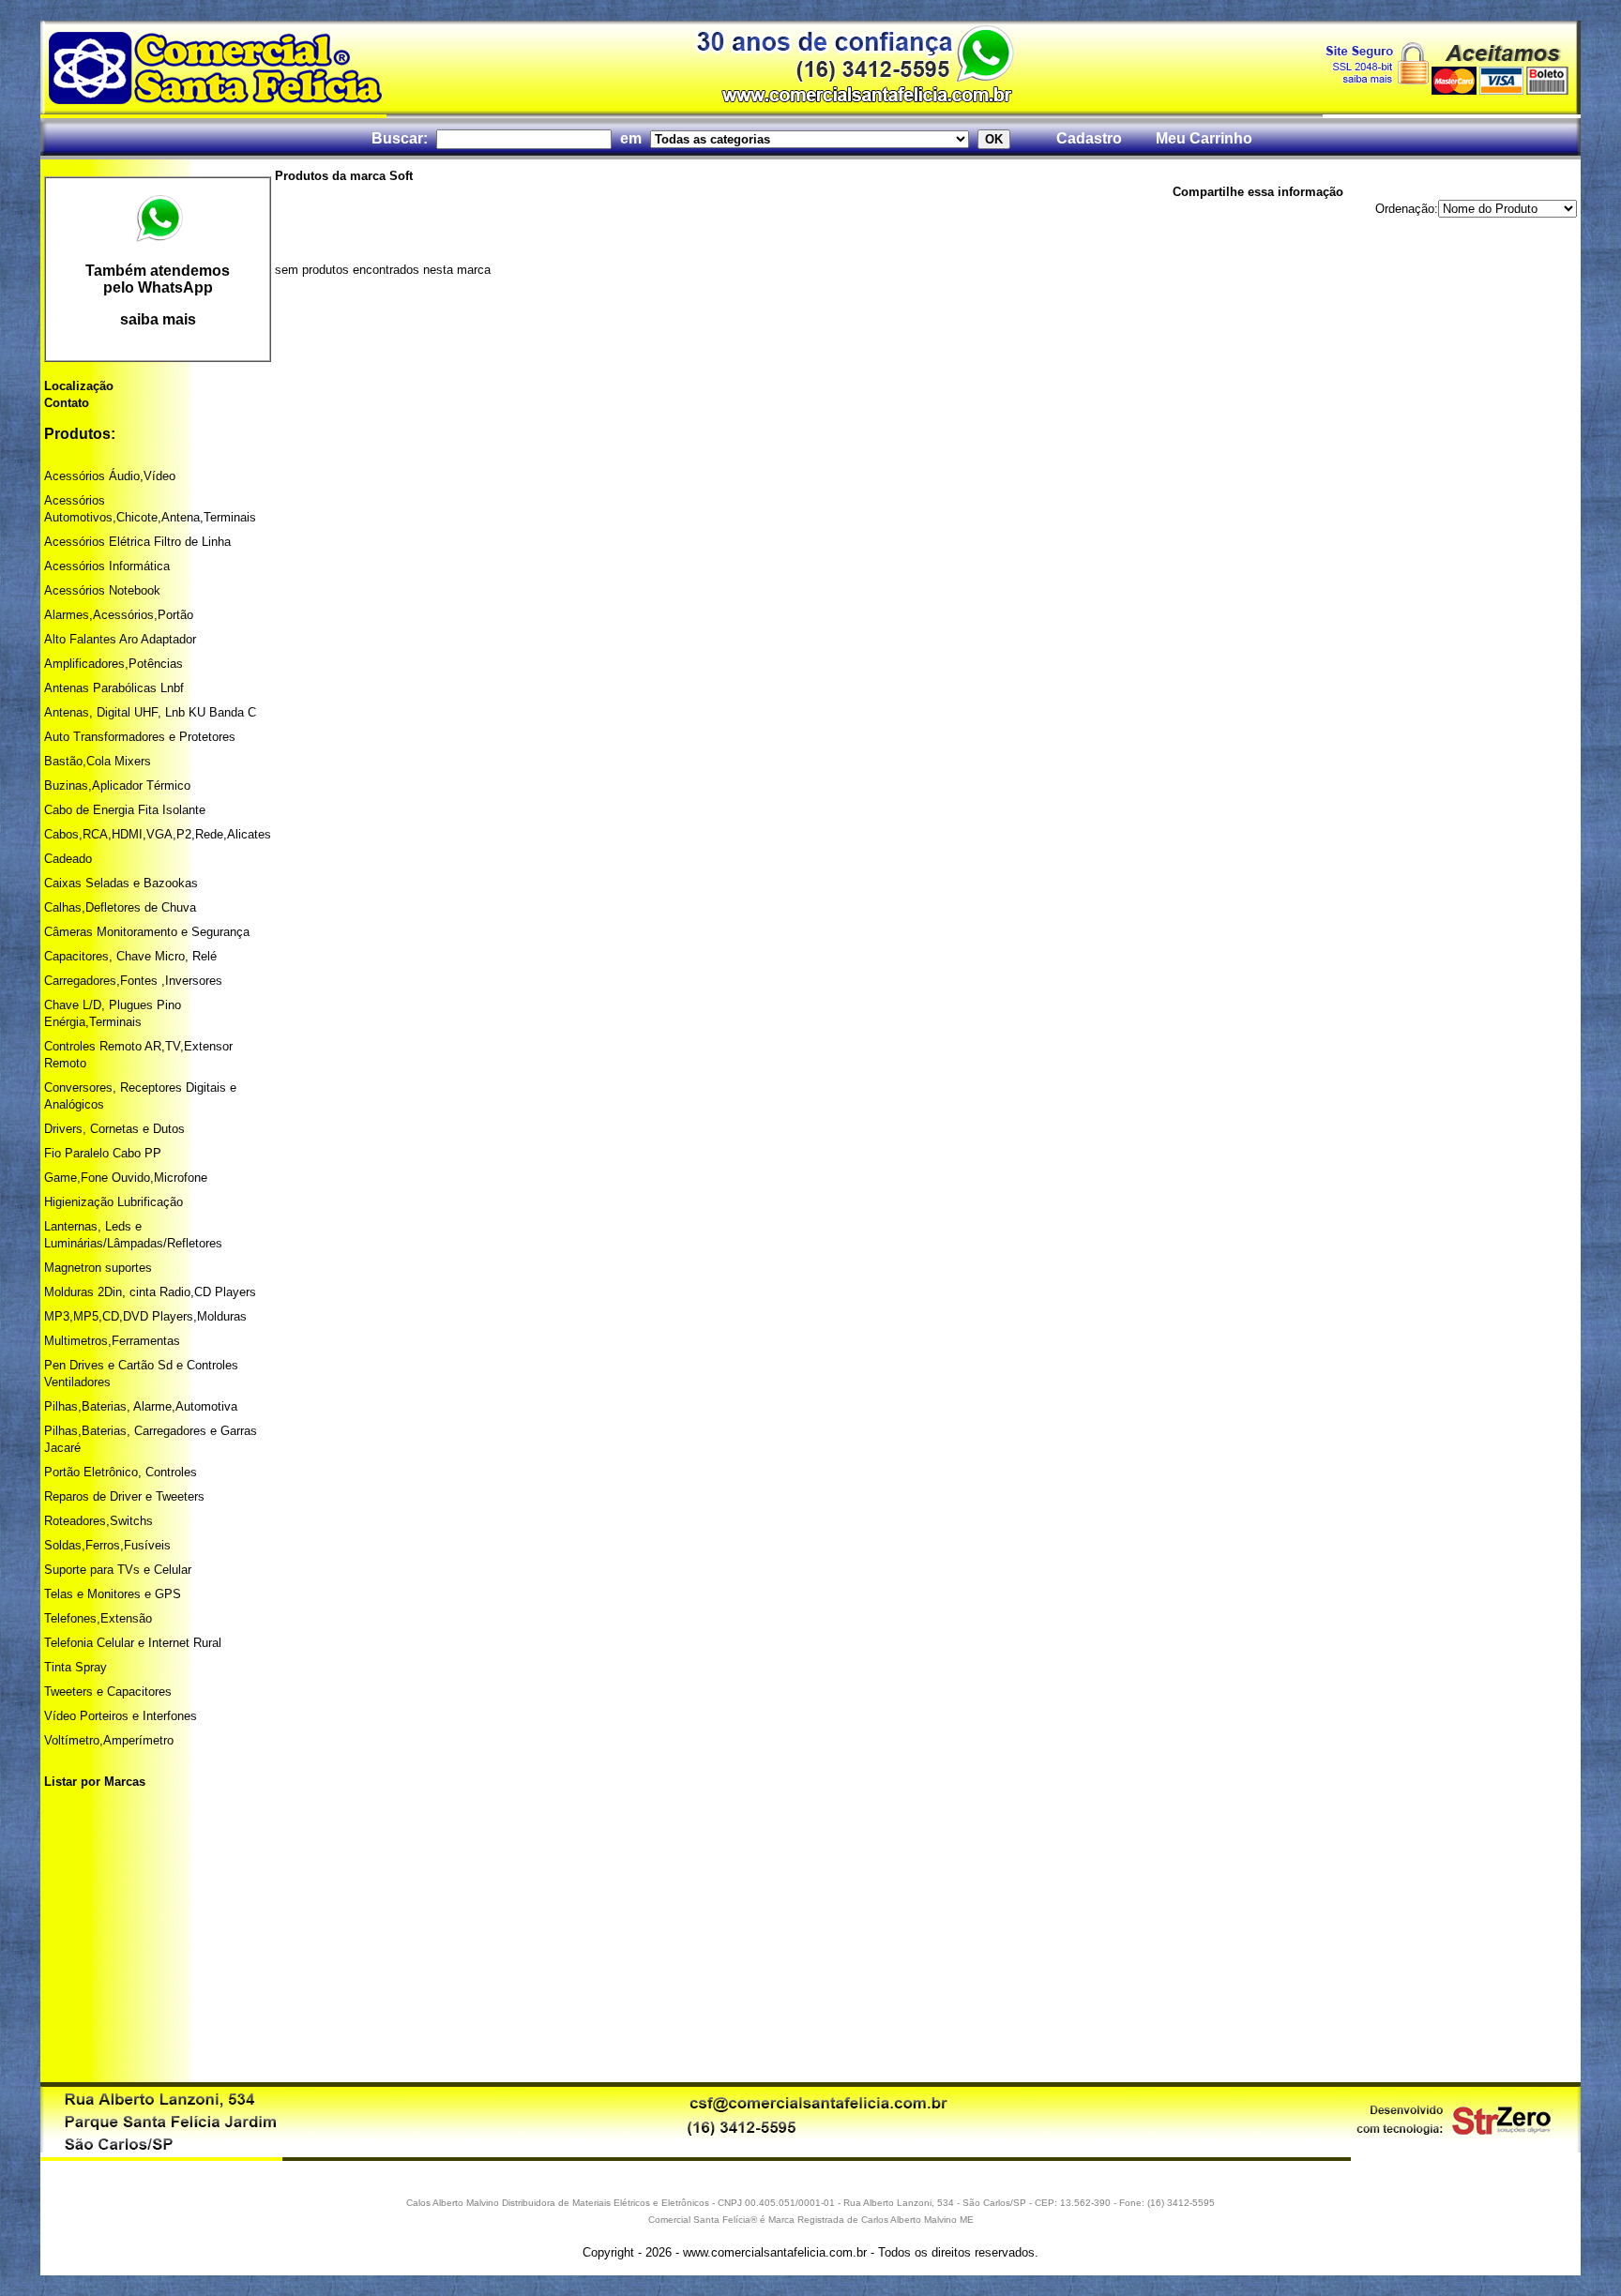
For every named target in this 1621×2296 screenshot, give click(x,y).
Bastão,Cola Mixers (98, 761)
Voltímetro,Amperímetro (109, 1740)
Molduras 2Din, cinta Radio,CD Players (150, 1292)
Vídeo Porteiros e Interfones (121, 1716)
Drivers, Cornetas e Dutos (114, 1129)
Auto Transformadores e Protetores (140, 737)
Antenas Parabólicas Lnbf (114, 688)
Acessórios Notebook (102, 590)
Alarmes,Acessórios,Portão (119, 615)
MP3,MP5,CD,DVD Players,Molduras (145, 1316)
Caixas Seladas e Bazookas (121, 883)
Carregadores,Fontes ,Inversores (133, 981)
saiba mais (158, 319)
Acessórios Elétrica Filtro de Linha (137, 542)
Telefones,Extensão (98, 1618)
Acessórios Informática (107, 566)
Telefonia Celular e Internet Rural (133, 1643)
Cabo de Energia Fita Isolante (125, 810)
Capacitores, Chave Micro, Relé (130, 956)
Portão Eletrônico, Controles (121, 1472)
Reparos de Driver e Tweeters (124, 1496)
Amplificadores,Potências (114, 664)
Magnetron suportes (98, 1268)
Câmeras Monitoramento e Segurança (147, 932)
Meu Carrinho (1204, 138)
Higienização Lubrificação (114, 1202)
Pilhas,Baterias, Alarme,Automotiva (141, 1406)
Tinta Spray (76, 1667)
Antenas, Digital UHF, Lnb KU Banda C (150, 712)
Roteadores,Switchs (98, 1521)
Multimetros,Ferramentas (112, 1341)
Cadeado (68, 859)
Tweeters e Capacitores (108, 1692)
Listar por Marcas (95, 1782)
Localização (79, 386)
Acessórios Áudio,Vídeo (110, 476)
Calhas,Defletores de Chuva (120, 907)
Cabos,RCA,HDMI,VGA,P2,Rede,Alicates (158, 834)
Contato (67, 403)
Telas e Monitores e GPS (113, 1594)
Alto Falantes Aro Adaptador (120, 639)
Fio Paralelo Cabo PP (103, 1153)
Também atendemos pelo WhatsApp (158, 279)
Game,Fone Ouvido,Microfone (126, 1178)
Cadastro (1089, 138)
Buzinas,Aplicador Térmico (117, 785)
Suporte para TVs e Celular (118, 1570)
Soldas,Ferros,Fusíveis (107, 1545)
